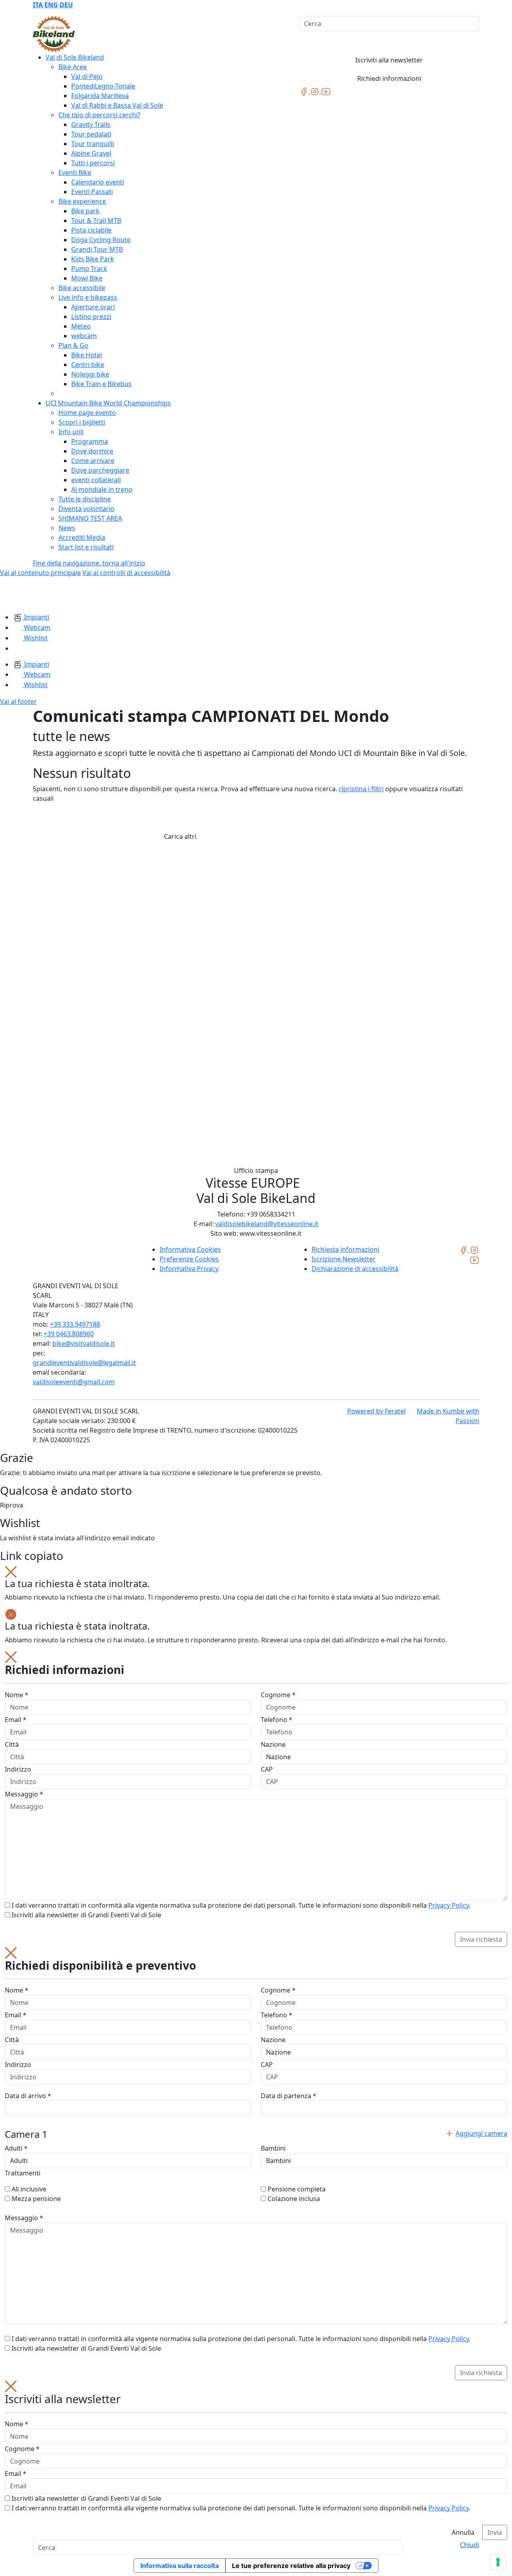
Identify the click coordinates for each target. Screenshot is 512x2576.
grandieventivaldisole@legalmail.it (84, 1363)
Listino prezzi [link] (91, 317)
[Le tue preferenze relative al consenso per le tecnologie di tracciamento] (498, 2562)
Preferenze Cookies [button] (189, 1259)
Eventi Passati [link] (92, 192)
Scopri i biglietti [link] (82, 422)
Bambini (273, 2148)
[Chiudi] (11, 1571)
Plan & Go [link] (73, 345)
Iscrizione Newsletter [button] (344, 1259)
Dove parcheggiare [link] (100, 470)
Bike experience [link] (82, 201)
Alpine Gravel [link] (91, 153)
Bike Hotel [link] (87, 355)
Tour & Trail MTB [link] (96, 221)
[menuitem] (38, 5)
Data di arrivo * (28, 2096)
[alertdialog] (256, 2460)
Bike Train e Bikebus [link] (101, 384)
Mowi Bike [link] (87, 278)
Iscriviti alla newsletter (389, 60)
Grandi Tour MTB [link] (97, 249)
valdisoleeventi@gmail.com (74, 1382)
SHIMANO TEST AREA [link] (90, 518)
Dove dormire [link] (92, 451)
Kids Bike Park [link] (93, 259)
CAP (267, 1769)
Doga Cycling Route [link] (101, 240)
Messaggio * (24, 1794)
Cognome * (278, 1695)
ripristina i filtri (361, 789)
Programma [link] (90, 441)
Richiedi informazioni (389, 78)
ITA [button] (38, 5)
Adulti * (16, 2148)
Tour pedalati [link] (91, 134)
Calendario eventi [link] (98, 182)
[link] (304, 91)
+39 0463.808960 (69, 1334)
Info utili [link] (71, 432)
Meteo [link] (81, 326)
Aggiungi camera (481, 2133)
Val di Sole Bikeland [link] (75, 57)
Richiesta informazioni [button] (345, 1249)
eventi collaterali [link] (96, 480)
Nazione (273, 1744)
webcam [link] (84, 336)
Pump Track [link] (89, 269)
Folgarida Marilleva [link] (100, 96)
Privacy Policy (449, 1905)
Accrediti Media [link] (82, 537)
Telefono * (277, 1720)
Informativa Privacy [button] (189, 1269)
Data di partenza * (289, 2096)
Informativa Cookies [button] (190, 1249)
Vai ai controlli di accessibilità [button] (126, 573)
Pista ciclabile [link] (91, 230)
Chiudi (470, 2545)
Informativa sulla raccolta (180, 2566)
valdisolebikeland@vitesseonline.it (267, 1224)
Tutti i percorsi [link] (93, 163)
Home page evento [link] (87, 413)
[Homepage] (20, 594)
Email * (16, 1720)
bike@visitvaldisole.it (84, 1343)
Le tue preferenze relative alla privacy (291, 2566)
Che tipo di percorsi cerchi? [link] (99, 115)
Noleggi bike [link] (90, 374)
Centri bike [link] (88, 365)
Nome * (17, 1695)
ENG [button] (51, 5)
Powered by (376, 1411)
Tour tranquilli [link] (93, 144)
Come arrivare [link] (93, 461)
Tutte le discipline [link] (85, 499)
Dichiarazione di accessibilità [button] (355, 1269)
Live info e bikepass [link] (88, 297)
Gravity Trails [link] (91, 124)
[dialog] (256, 1799)
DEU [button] (66, 5)
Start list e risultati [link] (86, 547)
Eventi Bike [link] (75, 172)
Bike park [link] (85, 211)
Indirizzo (18, 1769)
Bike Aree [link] (73, 67)
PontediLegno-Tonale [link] (103, 86)
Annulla (463, 2532)
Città (12, 1744)
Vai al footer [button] (18, 702)
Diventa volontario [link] (86, 509)
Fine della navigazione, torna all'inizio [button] (89, 563)
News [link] (67, 528)
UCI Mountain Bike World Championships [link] (108, 403)
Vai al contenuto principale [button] (40, 573)
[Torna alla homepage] (54, 34)
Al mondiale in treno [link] (102, 489)
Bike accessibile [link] (82, 288)
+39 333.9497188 (75, 1324)
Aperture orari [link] (93, 307)
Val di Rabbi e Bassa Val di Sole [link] (117, 105)
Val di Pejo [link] (87, 76)
